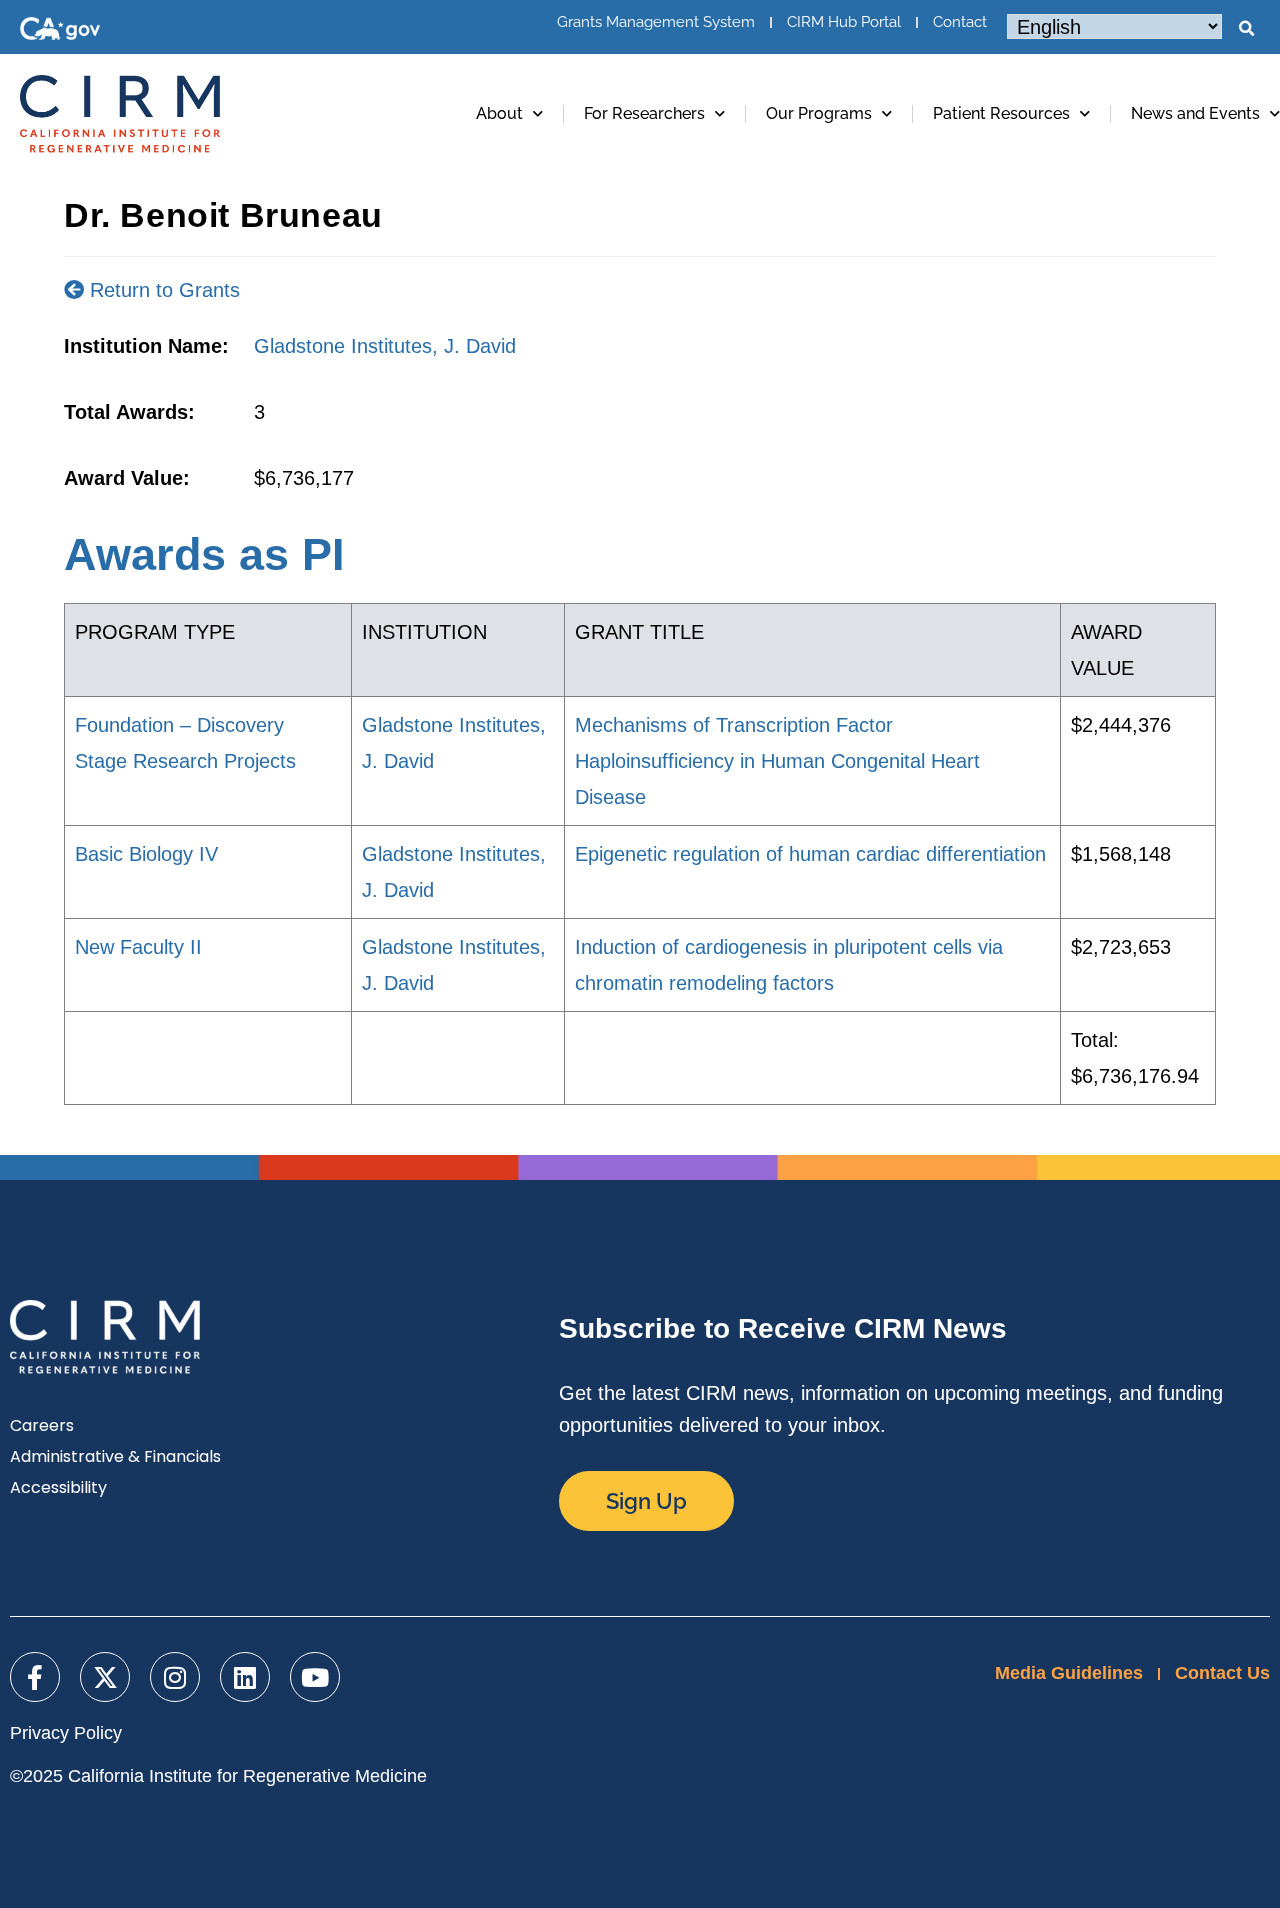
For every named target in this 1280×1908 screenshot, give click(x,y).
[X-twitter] (105, 1677)
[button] (1246, 29)
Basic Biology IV (146, 854)
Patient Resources (1001, 113)
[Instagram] (175, 1677)
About (499, 113)
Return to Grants (162, 290)
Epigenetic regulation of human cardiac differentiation (810, 854)
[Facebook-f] (35, 1677)
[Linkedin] (245, 1677)
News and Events (1195, 113)
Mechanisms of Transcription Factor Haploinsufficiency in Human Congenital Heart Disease (777, 761)
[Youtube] (315, 1677)
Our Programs (819, 113)
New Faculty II (138, 947)
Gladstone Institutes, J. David (385, 346)
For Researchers (644, 113)
